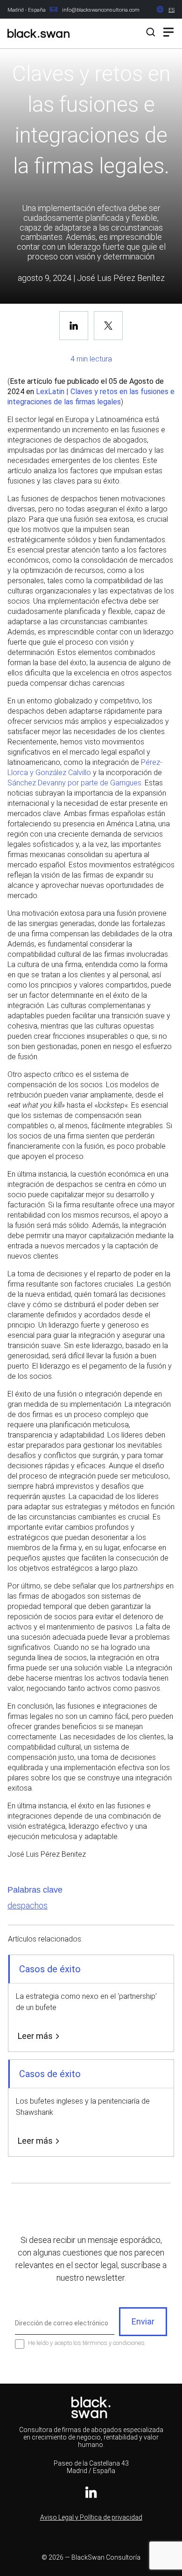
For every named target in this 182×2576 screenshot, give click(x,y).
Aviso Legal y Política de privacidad (91, 2517)
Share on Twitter (108, 326)
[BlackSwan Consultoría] (38, 35)
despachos (28, 1905)
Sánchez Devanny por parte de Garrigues (74, 783)
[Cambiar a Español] (171, 10)
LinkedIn (91, 2492)
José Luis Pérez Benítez (121, 278)
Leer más (35, 2036)
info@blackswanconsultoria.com (101, 10)
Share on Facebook (74, 326)
